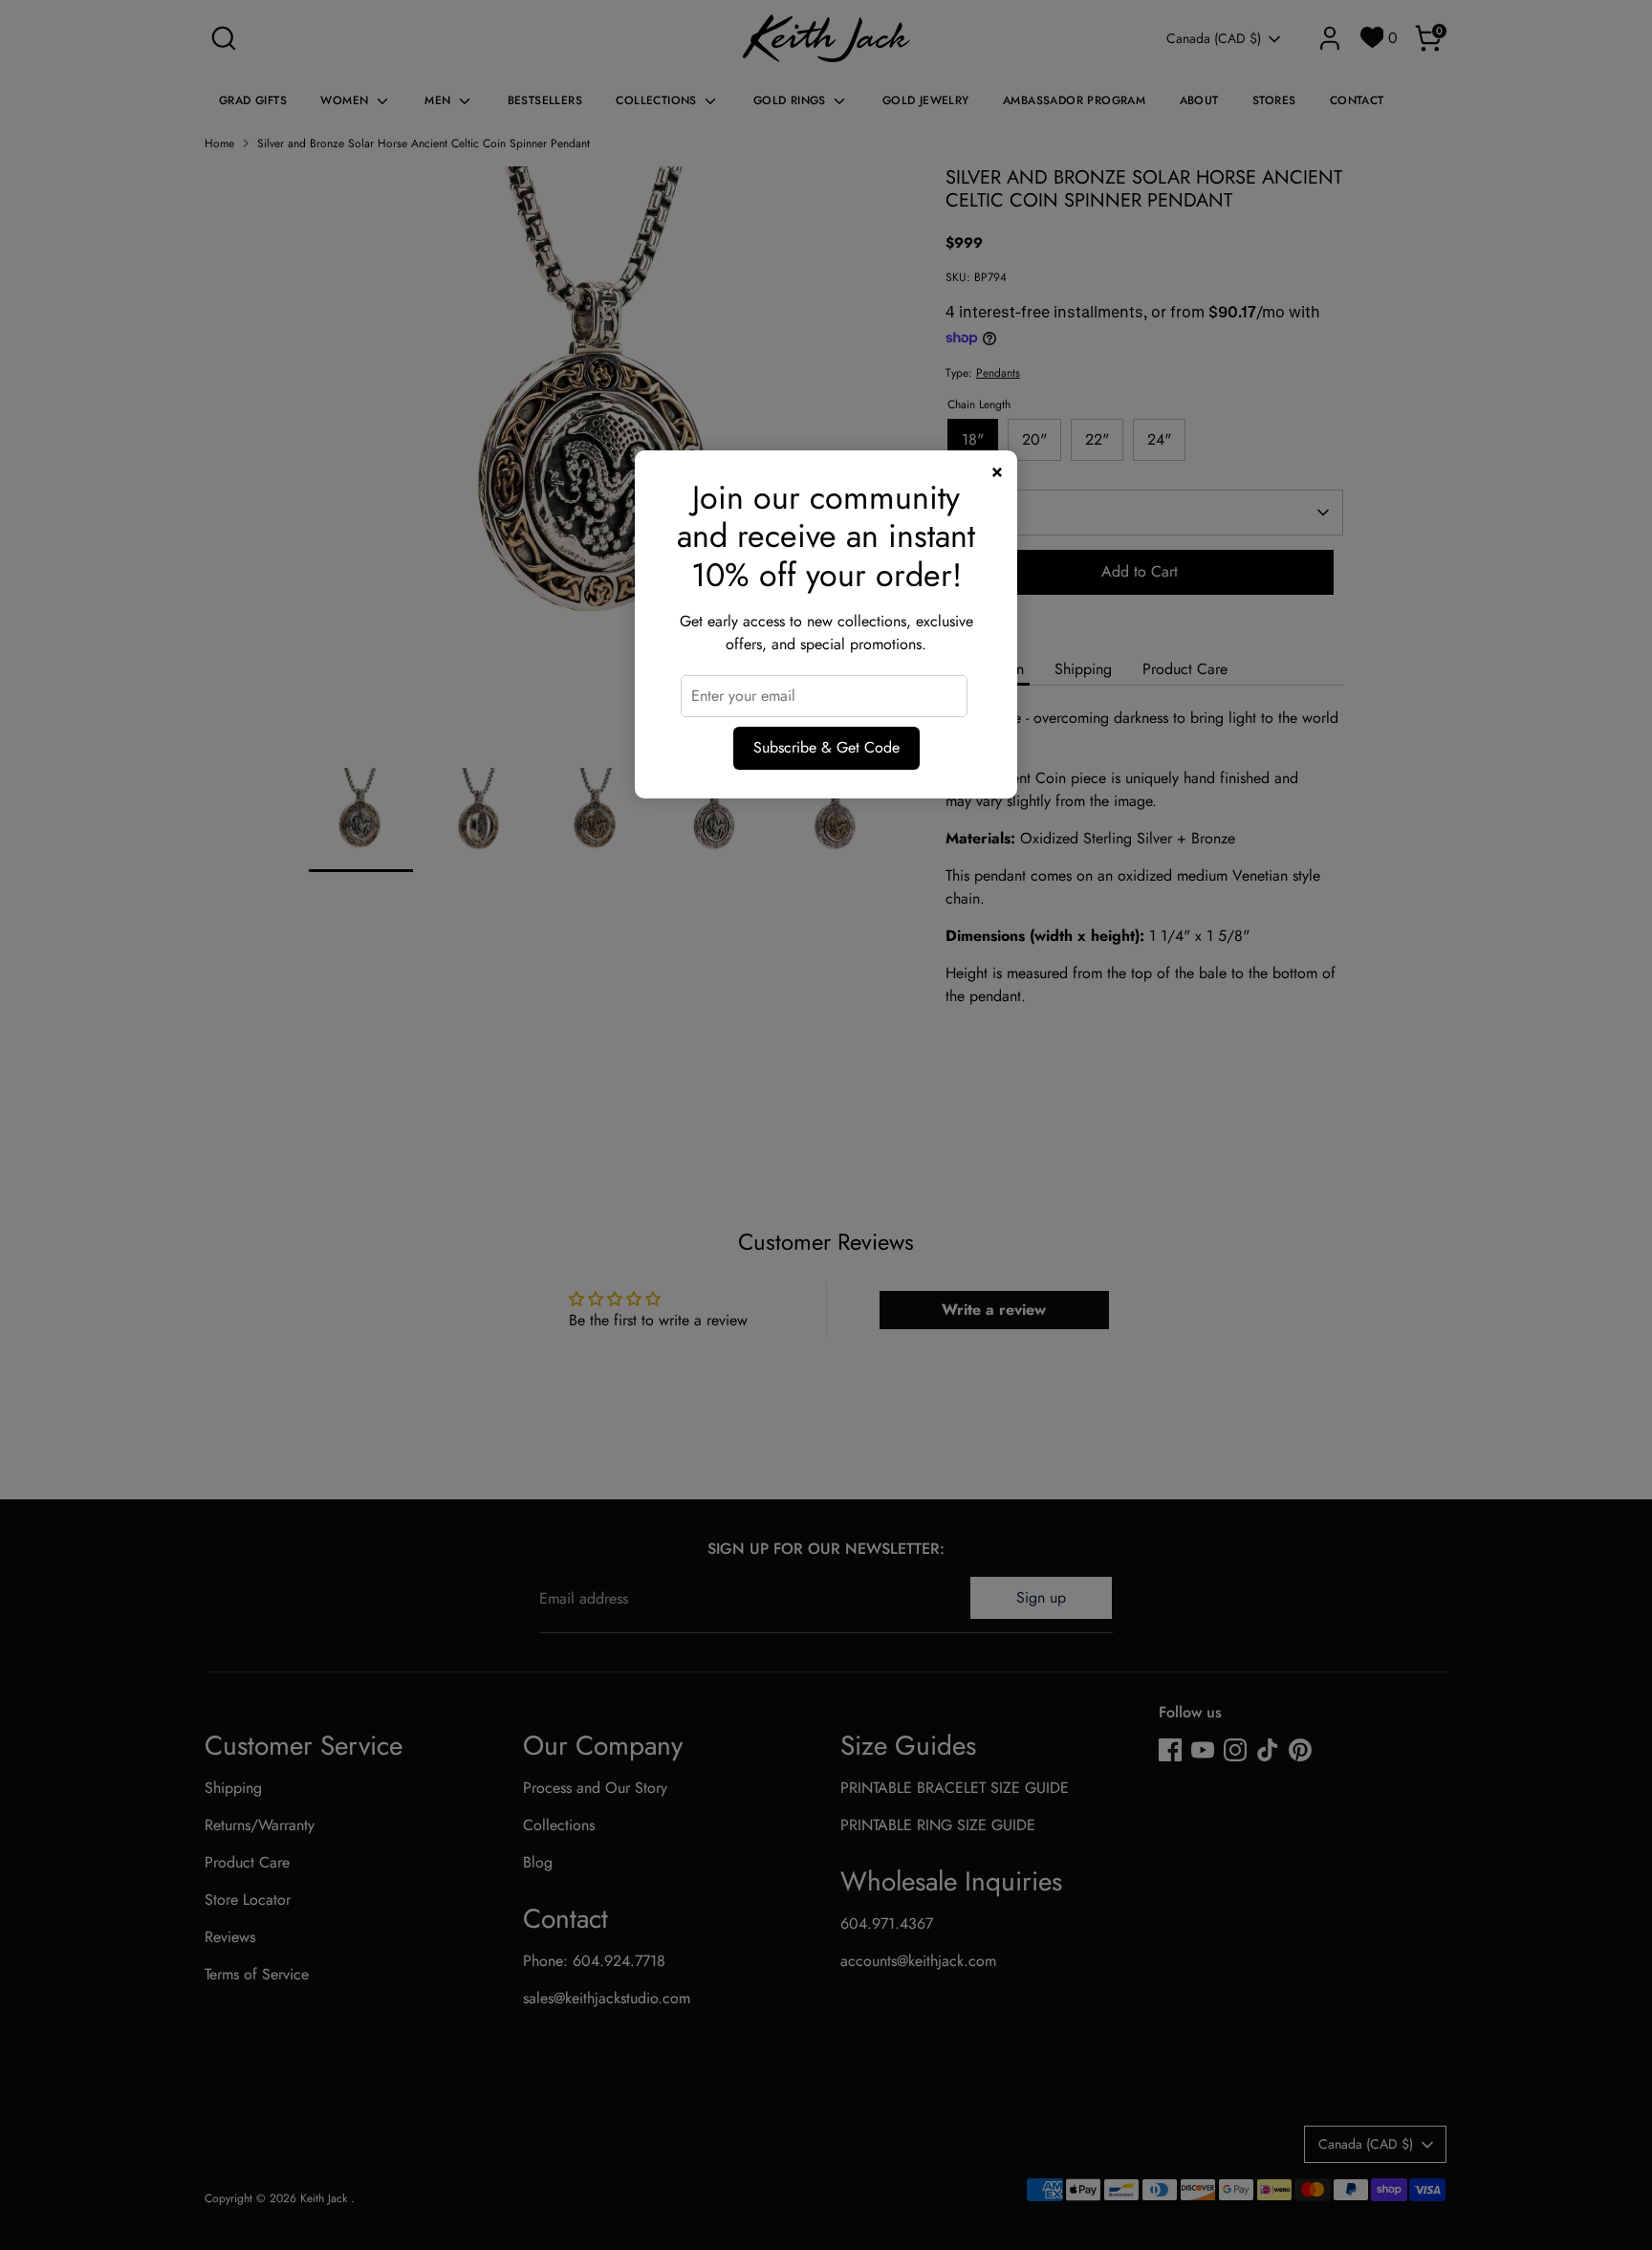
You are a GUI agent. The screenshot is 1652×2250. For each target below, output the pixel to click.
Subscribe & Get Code (826, 747)
